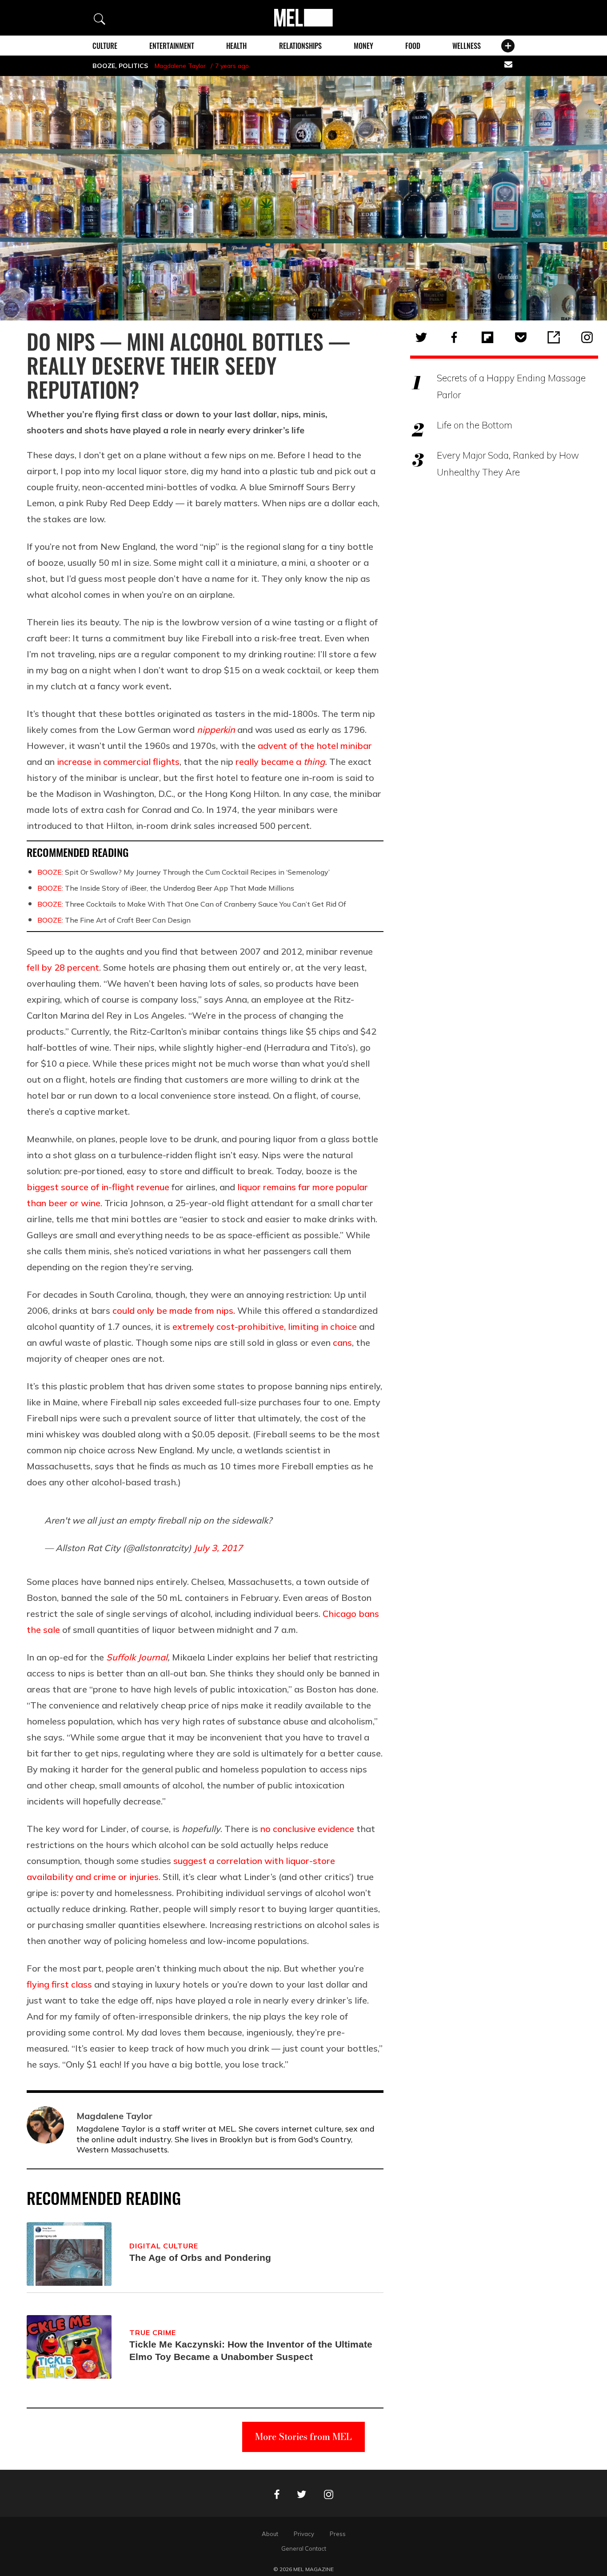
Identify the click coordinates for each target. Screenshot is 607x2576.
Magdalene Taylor (180, 66)
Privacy (304, 2534)
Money (363, 46)
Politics (133, 66)
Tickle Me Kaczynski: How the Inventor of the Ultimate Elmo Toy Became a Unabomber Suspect (251, 2350)
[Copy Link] (554, 337)
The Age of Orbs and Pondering (200, 2258)
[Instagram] (587, 337)
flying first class (59, 1984)
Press (338, 2534)
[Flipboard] (487, 337)
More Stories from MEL (303, 2437)
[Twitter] (421, 337)
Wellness (467, 46)
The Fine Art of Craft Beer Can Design (114, 920)
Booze (104, 66)
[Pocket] (521, 337)
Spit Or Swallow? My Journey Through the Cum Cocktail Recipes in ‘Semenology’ (184, 872)
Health (236, 46)
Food (413, 46)
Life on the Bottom (475, 425)
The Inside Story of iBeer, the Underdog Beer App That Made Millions (166, 888)
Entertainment (172, 46)
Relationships (300, 46)
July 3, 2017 (218, 1548)
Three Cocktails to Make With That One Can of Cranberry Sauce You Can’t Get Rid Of (192, 904)
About (270, 2534)
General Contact (304, 2548)
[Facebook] (454, 337)
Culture (105, 46)
